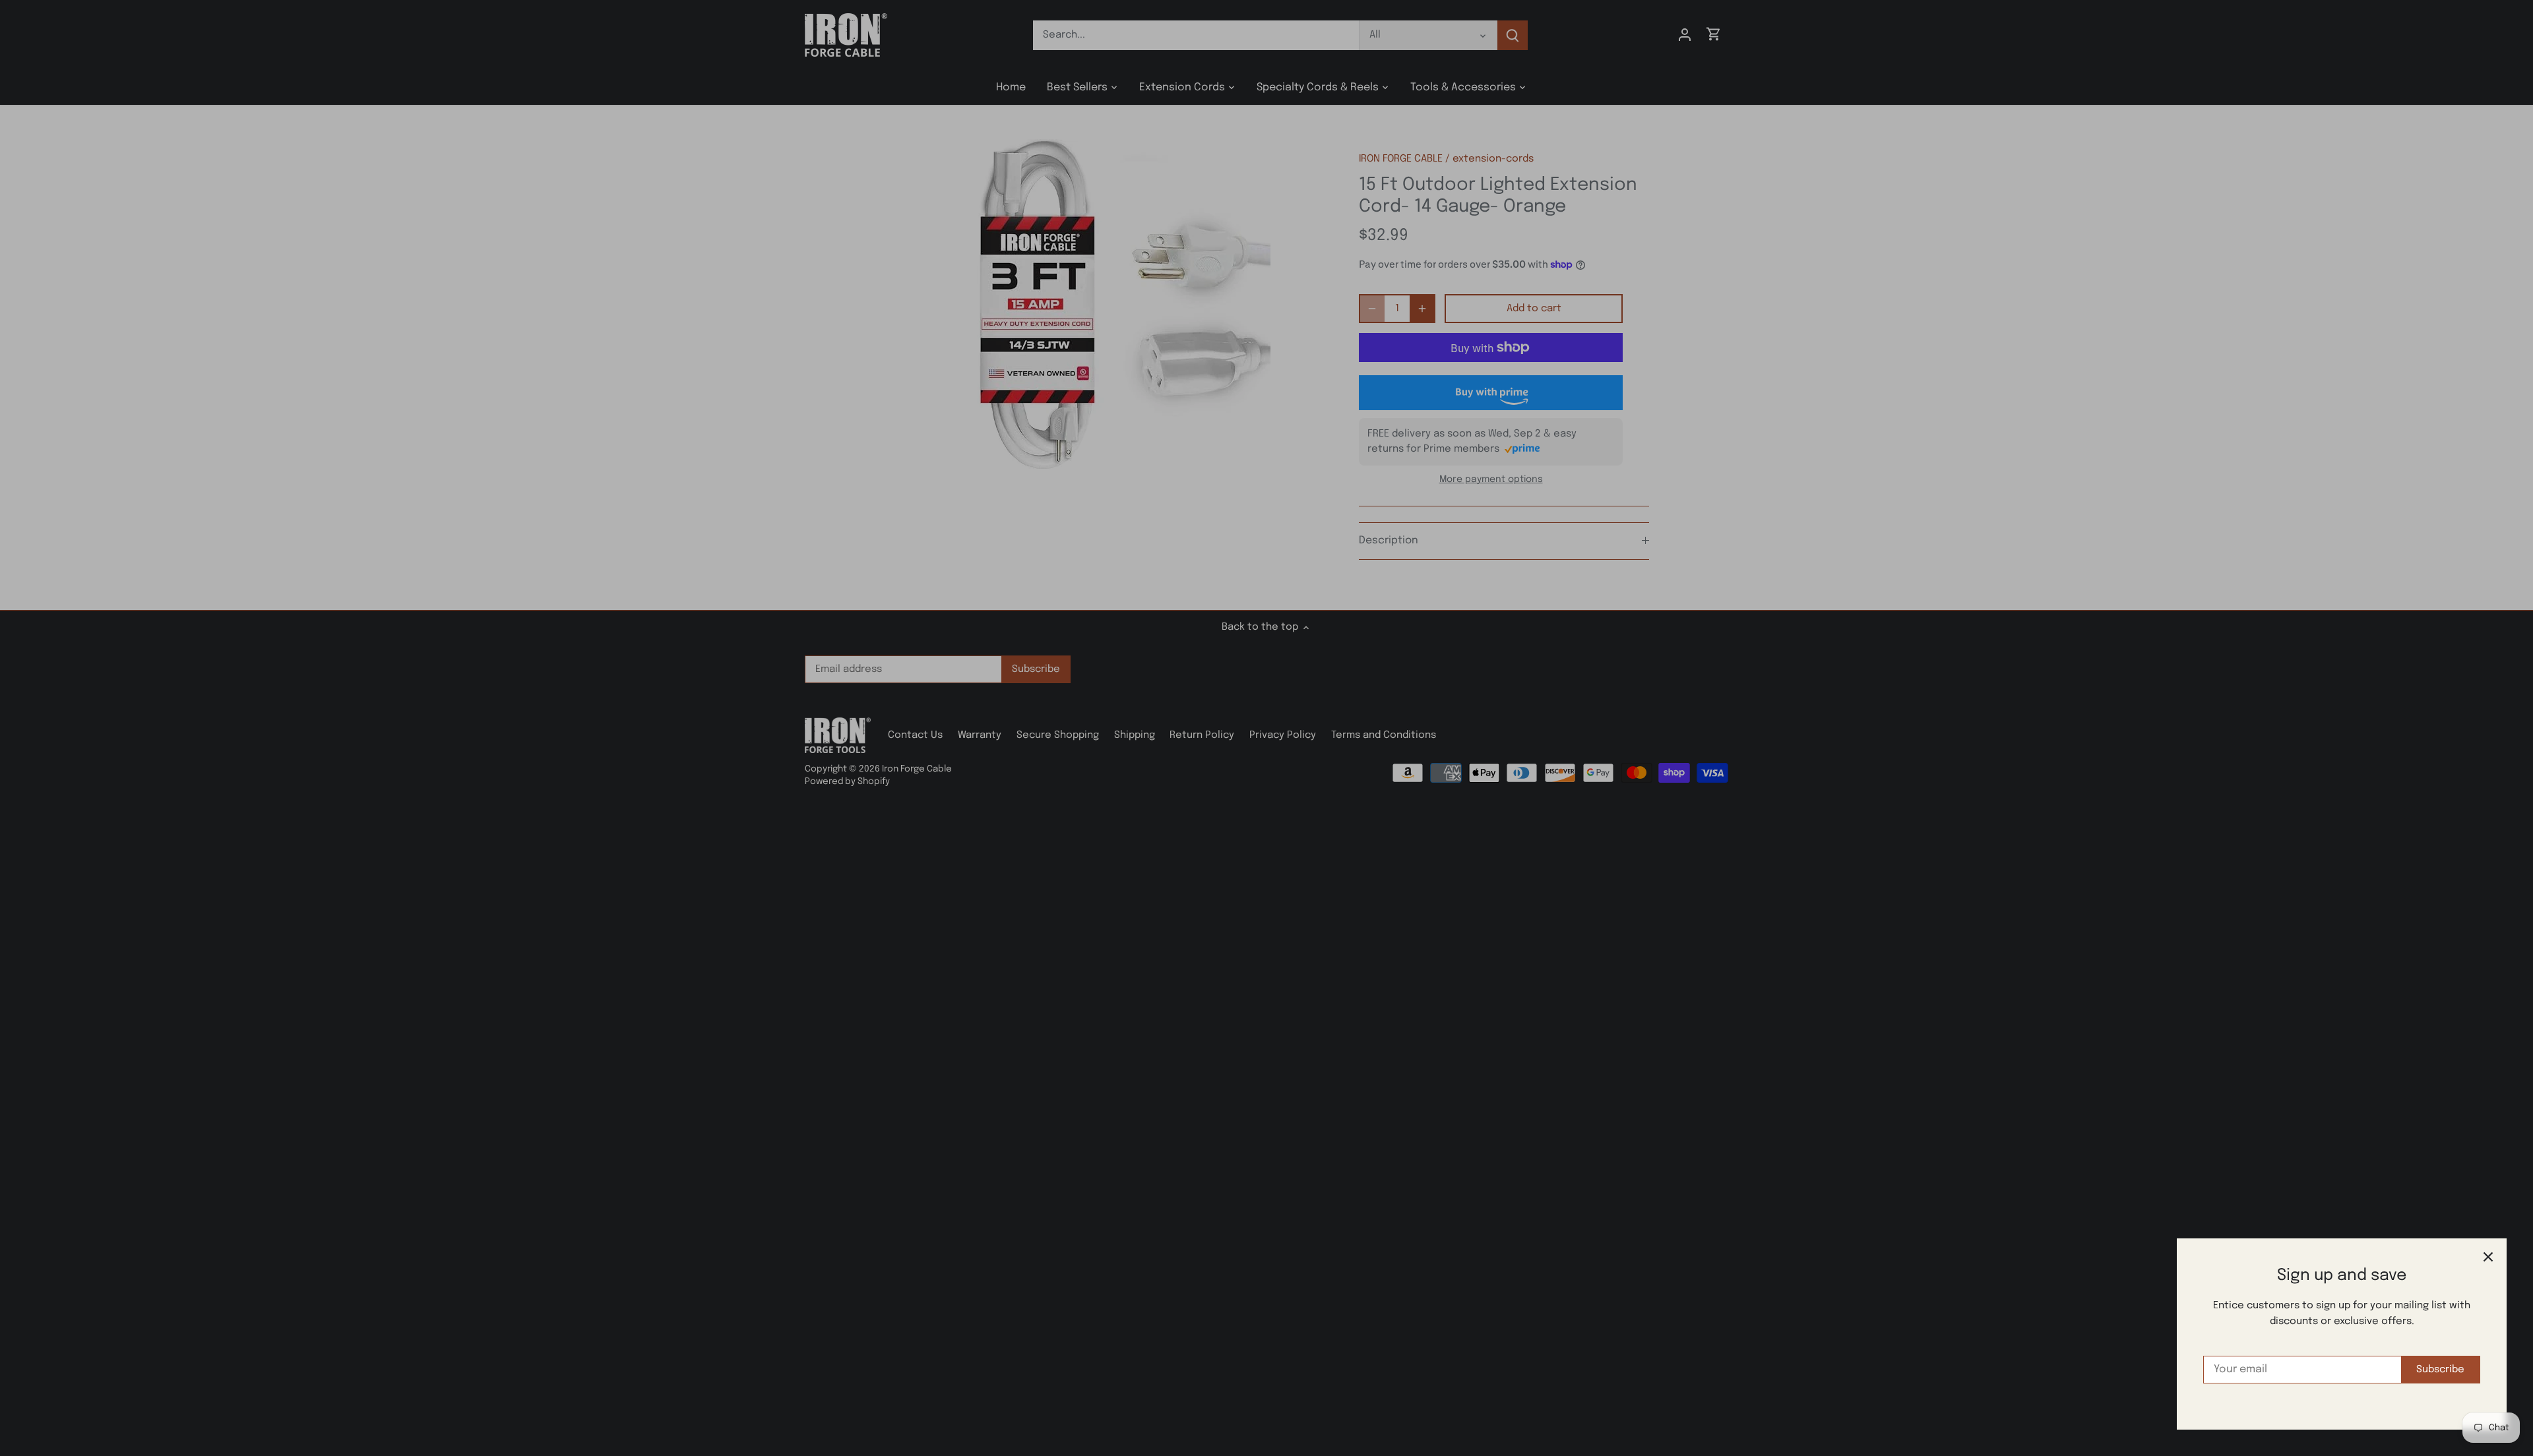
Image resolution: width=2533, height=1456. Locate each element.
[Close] (2488, 1257)
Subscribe (2440, 1370)
